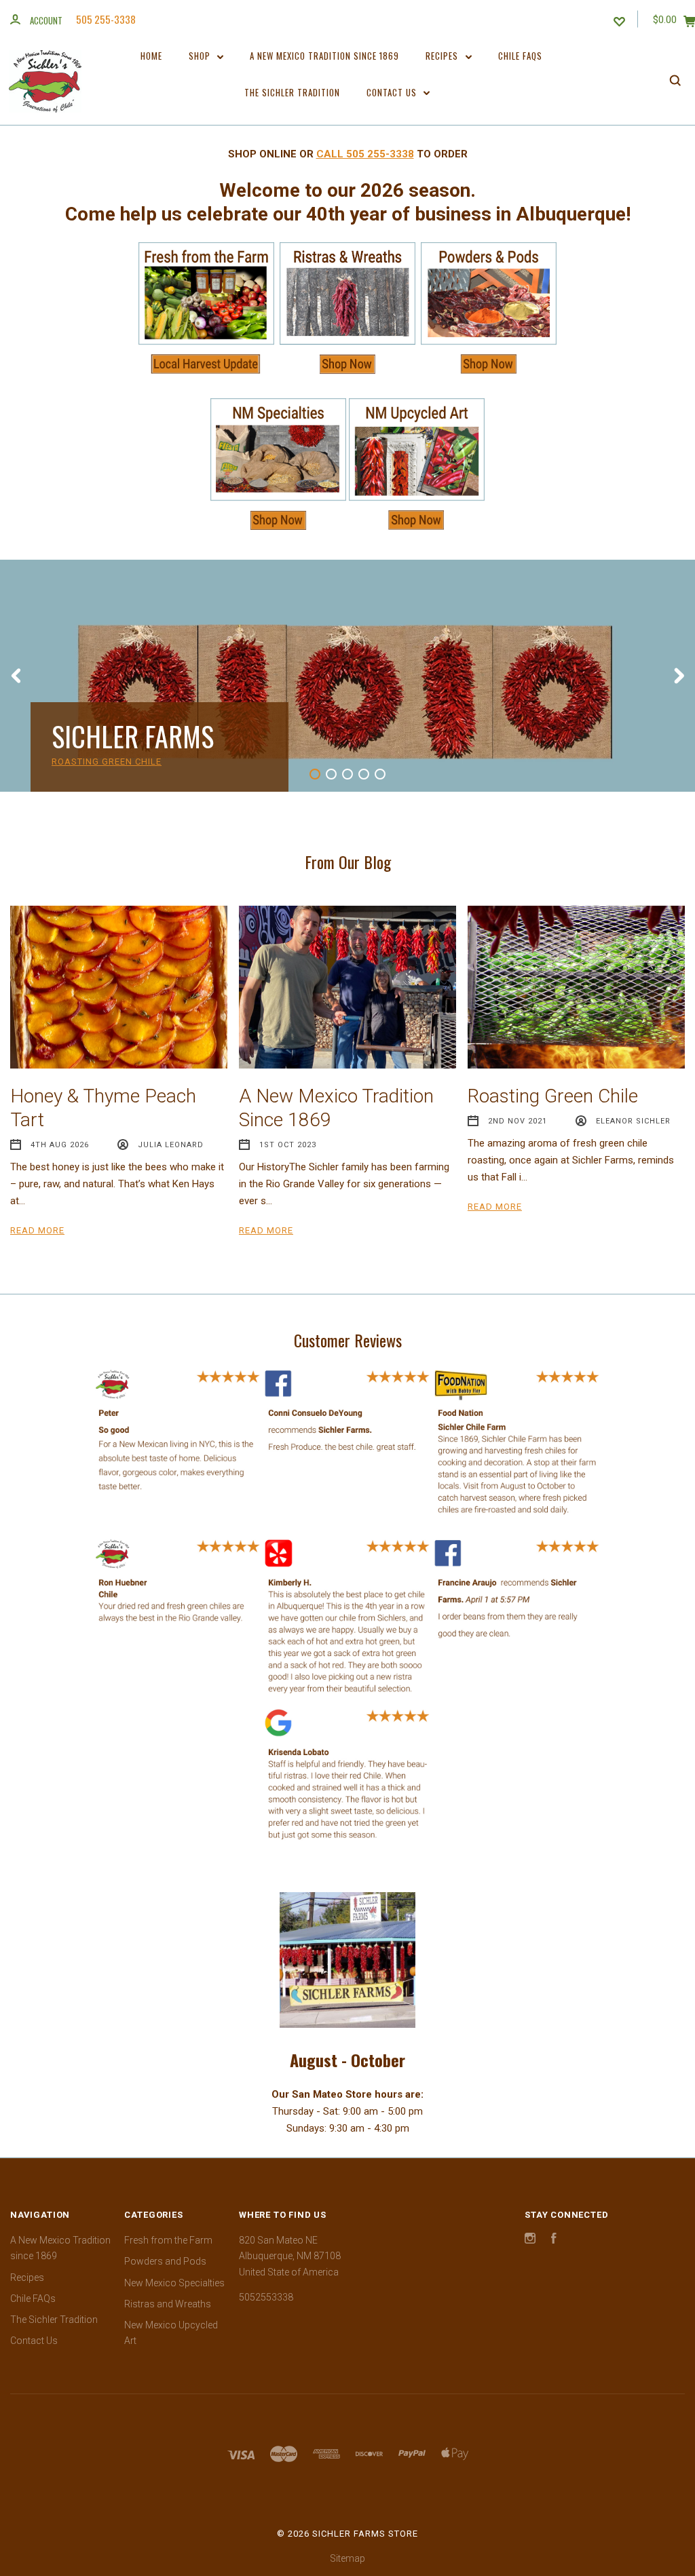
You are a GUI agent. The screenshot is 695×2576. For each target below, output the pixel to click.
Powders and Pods (165, 2261)
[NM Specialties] (278, 531)
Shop (201, 56)
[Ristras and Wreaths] (347, 367)
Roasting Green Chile (553, 1096)
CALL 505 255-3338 (365, 154)
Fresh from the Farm (168, 2240)
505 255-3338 (106, 19)
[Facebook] (554, 2240)
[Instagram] (530, 2240)
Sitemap (347, 2558)
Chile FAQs (520, 56)
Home (151, 56)
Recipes (443, 56)
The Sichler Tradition (292, 92)
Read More (37, 1230)
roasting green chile (107, 762)
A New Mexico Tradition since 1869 (324, 56)
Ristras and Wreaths (168, 2304)
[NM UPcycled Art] (417, 531)
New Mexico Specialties (174, 2283)
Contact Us (393, 92)
